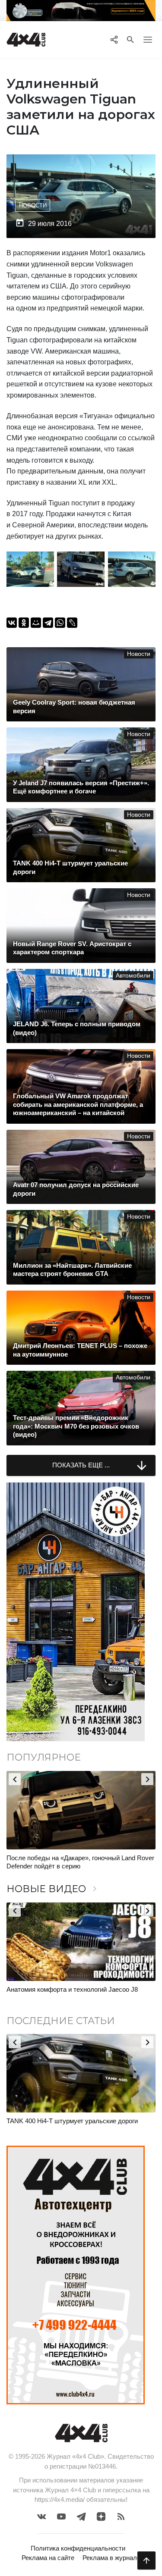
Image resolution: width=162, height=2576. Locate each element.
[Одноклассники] (24, 623)
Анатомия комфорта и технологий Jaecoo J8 (72, 1989)
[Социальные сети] (114, 40)
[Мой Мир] (36, 623)
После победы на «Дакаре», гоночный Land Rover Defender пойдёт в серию (80, 1862)
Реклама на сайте (48, 2558)
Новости (33, 205)
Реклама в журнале (111, 2558)
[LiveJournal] (72, 623)
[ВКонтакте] (12, 623)
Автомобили (133, 976)
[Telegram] (48, 623)
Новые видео (53, 1889)
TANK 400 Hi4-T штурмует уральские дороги (72, 2121)
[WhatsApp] (60, 623)
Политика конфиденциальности (78, 2548)
